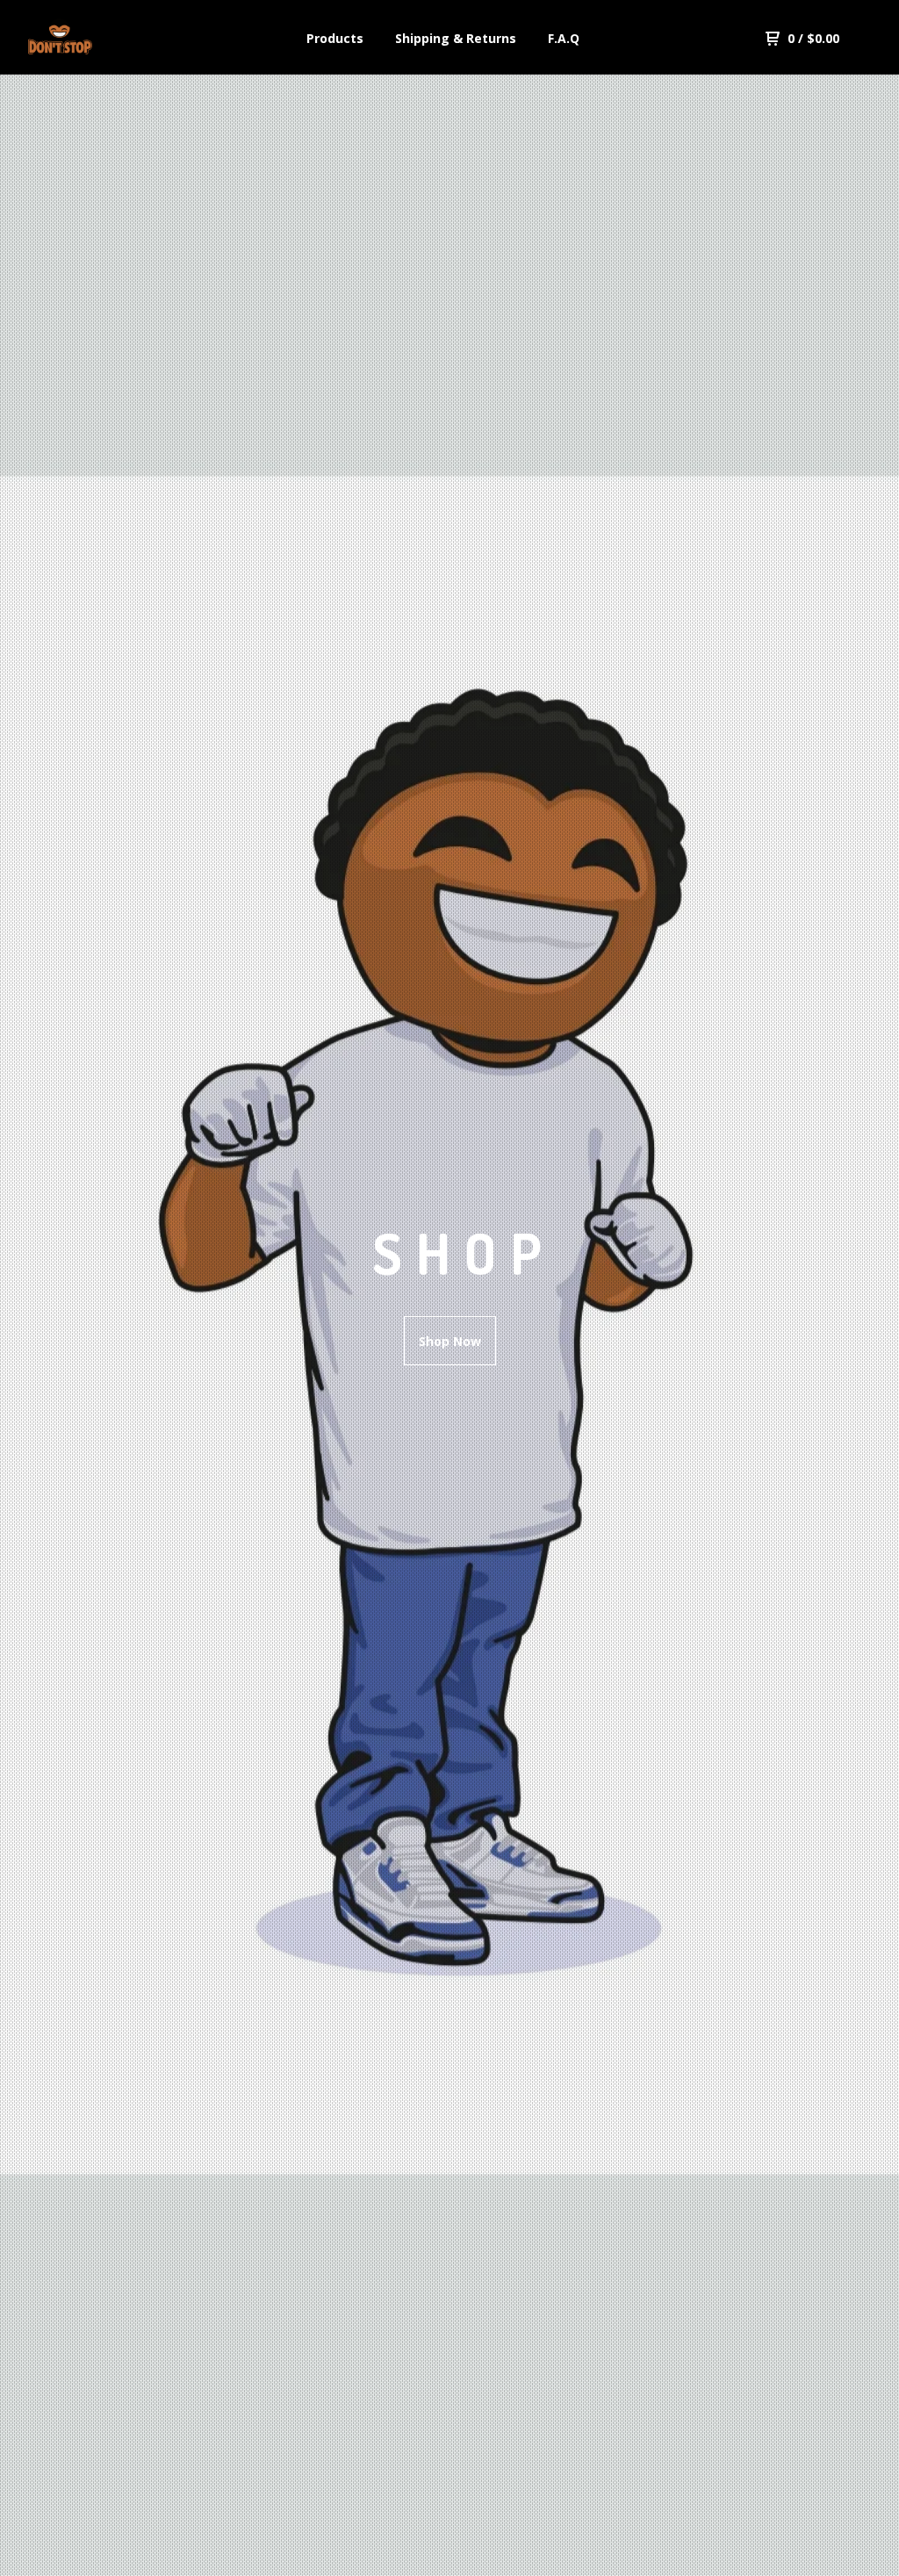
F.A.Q (564, 38)
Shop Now (450, 1341)
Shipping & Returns (456, 38)
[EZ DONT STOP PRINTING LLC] (119, 39)
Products (335, 38)
